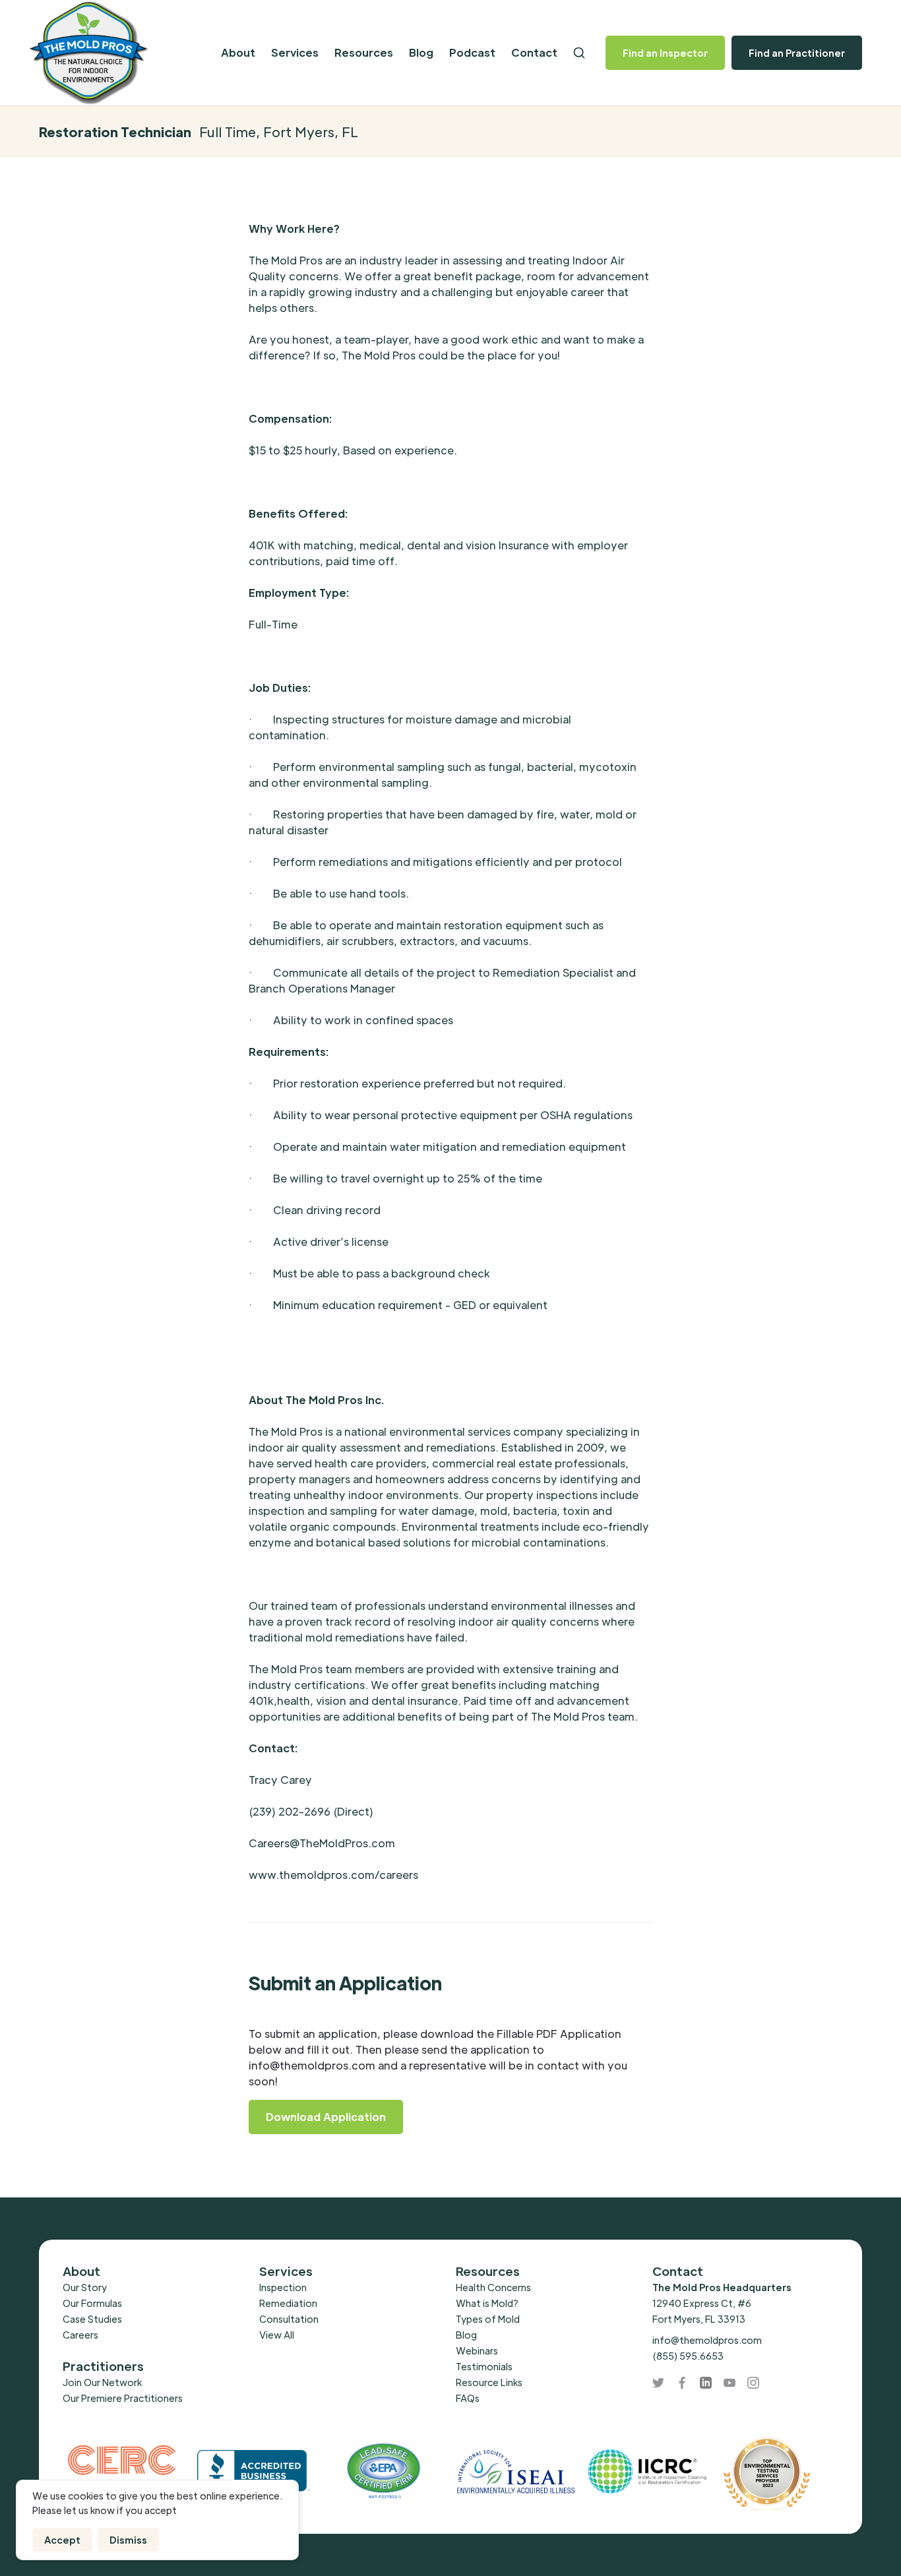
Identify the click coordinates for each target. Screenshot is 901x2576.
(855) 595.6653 (688, 2356)
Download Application (326, 2117)
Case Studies (92, 2319)
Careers (80, 2335)
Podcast (472, 52)
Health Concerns (493, 2287)
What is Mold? (487, 2303)
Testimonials (484, 2366)
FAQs (468, 2398)
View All (277, 2335)
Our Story (85, 2287)
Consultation (289, 2319)
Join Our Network (102, 2382)
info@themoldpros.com (707, 2340)
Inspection (283, 2287)
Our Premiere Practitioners (123, 2398)
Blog (421, 52)
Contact (534, 52)
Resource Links (489, 2382)
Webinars (477, 2350)
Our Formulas (92, 2303)
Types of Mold (488, 2319)
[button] (238, 53)
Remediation (288, 2303)
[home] (115, 53)
